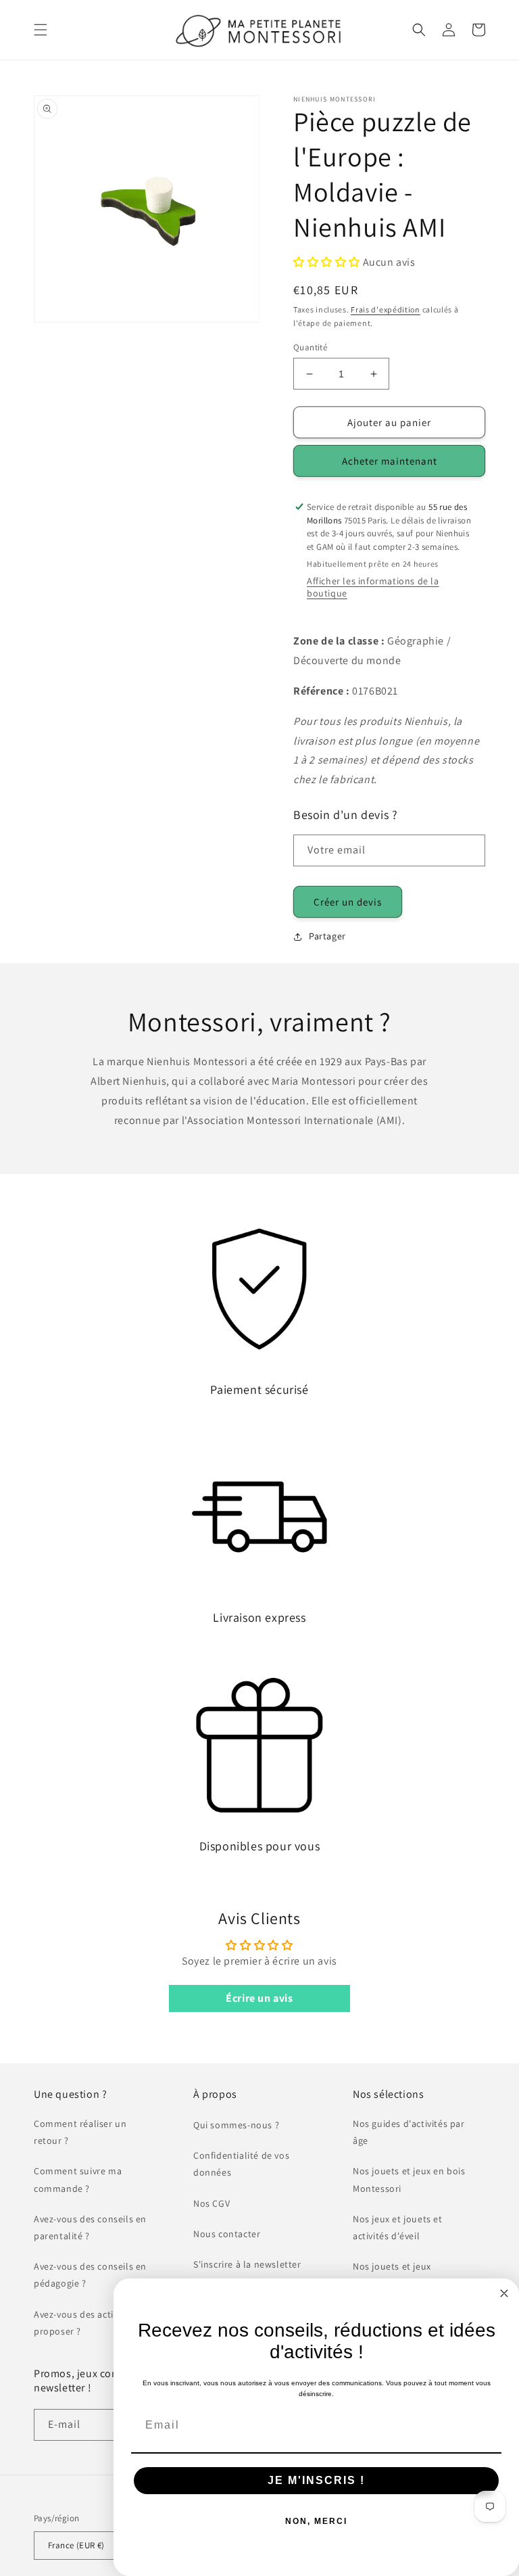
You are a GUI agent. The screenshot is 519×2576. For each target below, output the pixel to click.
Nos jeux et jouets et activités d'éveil (398, 2227)
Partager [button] (327, 936)
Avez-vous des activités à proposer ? (88, 2323)
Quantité (310, 347)
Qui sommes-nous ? (236, 2125)
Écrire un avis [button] (259, 1998)
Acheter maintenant (390, 461)
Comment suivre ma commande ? (78, 2179)
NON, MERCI (316, 2521)
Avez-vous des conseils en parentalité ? (90, 2227)
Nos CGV (212, 2203)
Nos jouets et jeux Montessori (392, 2275)
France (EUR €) (76, 2545)
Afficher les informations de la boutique (373, 587)
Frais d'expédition (386, 309)
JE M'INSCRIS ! (316, 2480)
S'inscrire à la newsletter (247, 2264)
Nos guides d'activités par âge (409, 2132)
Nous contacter (227, 2234)
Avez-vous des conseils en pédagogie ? (90, 2275)
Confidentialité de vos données (241, 2164)
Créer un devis (348, 902)
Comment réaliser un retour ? (80, 2132)
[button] (41, 30)
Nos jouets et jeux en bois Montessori (409, 2179)
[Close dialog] (504, 2293)
